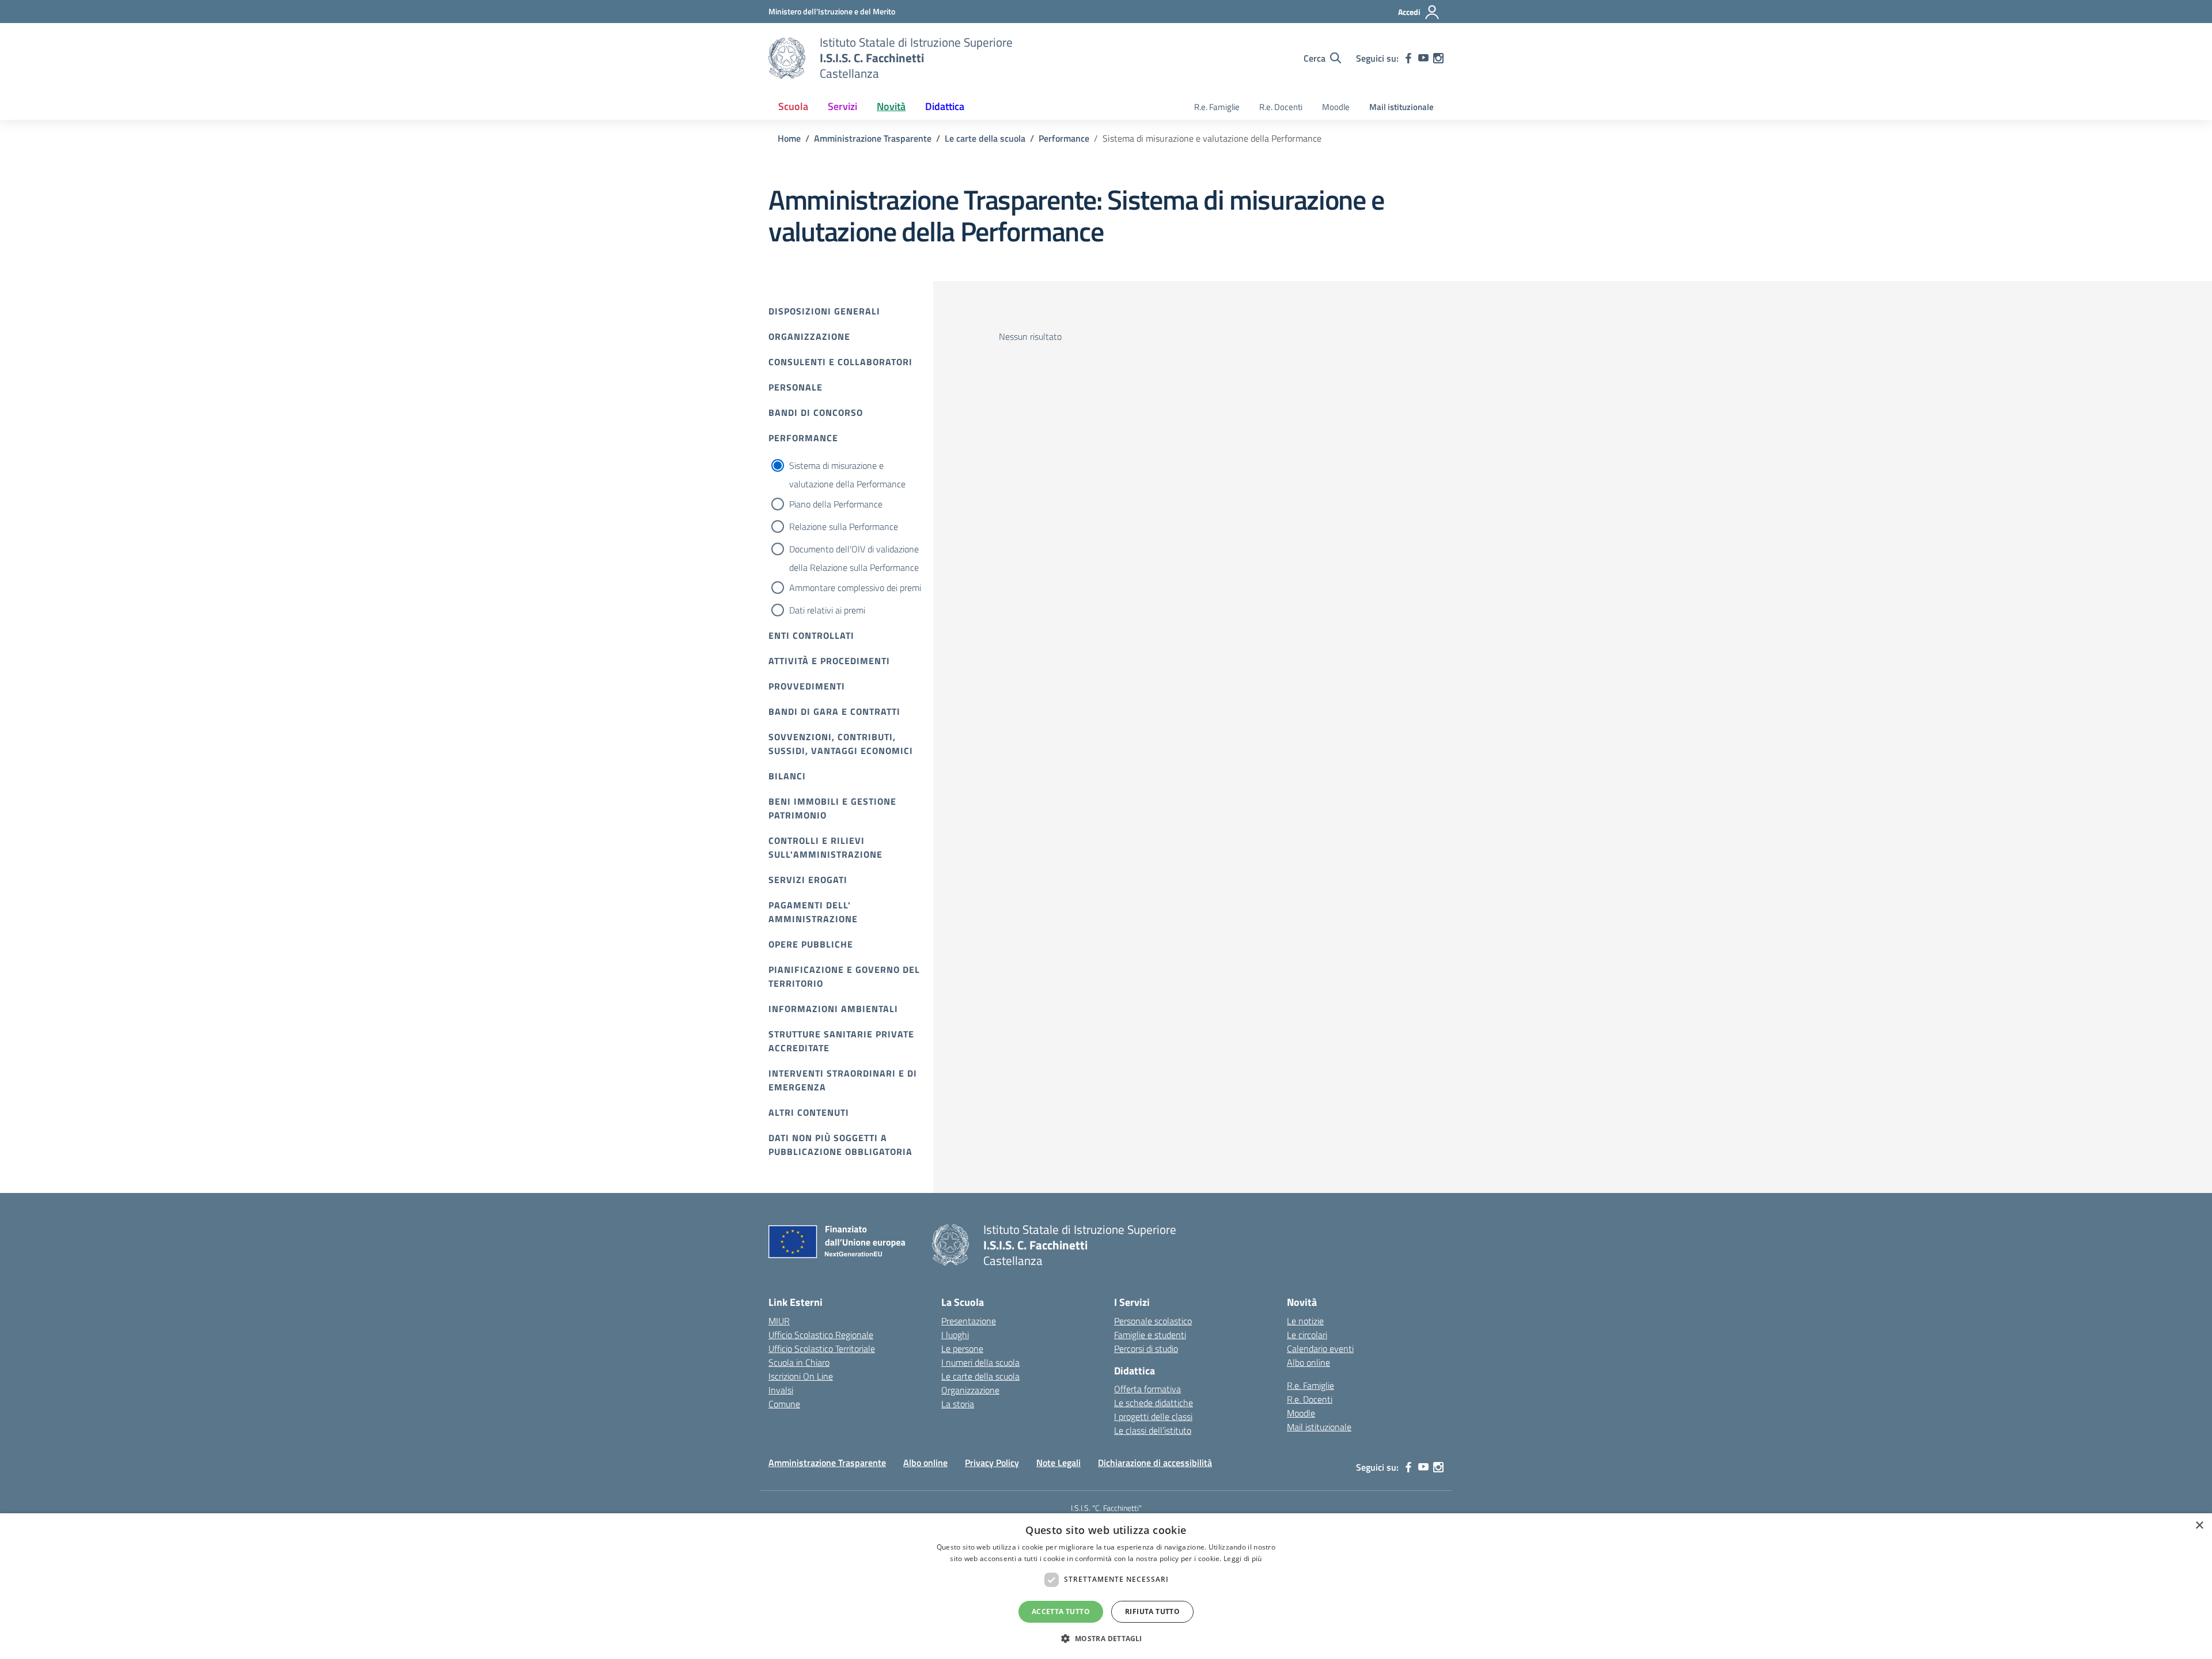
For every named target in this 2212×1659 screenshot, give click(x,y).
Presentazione (969, 1321)
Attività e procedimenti (829, 661)
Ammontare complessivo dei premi (855, 588)
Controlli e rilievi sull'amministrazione (825, 847)
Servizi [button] (842, 106)
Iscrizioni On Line (801, 1376)
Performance (803, 438)
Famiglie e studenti (1150, 1335)
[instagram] (1438, 58)
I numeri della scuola (980, 1362)
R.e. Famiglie (1217, 107)
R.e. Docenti (1281, 107)
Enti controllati (811, 635)
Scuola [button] (793, 106)
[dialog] (1106, 1586)
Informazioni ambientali (833, 1009)
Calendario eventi (1320, 1349)
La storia (958, 1404)
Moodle (1336, 107)
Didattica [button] (945, 106)
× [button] (2199, 1526)
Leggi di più (1243, 1558)
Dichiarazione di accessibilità (1155, 1463)
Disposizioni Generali (824, 311)
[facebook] (1408, 58)
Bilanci (787, 776)
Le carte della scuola (980, 1376)
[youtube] (1423, 58)
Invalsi (781, 1390)
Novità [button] (891, 106)
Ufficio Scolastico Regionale (821, 1335)
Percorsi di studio (1146, 1349)
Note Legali (1058, 1463)
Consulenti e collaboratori (840, 362)
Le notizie (1305, 1321)
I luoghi (955, 1335)
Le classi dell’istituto (1153, 1430)
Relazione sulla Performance (844, 527)
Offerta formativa (1147, 1389)
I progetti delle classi (1153, 1416)
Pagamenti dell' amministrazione (813, 912)
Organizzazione (809, 336)
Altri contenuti (809, 1112)
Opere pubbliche (811, 944)
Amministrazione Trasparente (827, 1463)
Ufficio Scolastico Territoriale (822, 1349)
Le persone (962, 1349)
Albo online (1308, 1362)
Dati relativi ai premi (827, 610)
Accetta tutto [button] (1061, 1611)
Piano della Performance (836, 504)
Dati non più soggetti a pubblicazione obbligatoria (840, 1145)
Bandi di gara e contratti (834, 711)
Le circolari (1307, 1335)
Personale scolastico (1153, 1321)
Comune (784, 1404)
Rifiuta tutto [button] (1152, 1611)
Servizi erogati (808, 880)
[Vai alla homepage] (787, 58)
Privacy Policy (992, 1463)
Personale (796, 387)
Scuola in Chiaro (799, 1362)
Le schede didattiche (1154, 1403)
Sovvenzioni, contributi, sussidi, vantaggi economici (841, 744)
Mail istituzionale (1402, 107)
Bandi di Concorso (816, 412)
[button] (1106, 1638)
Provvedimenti (807, 686)
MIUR (779, 1321)
